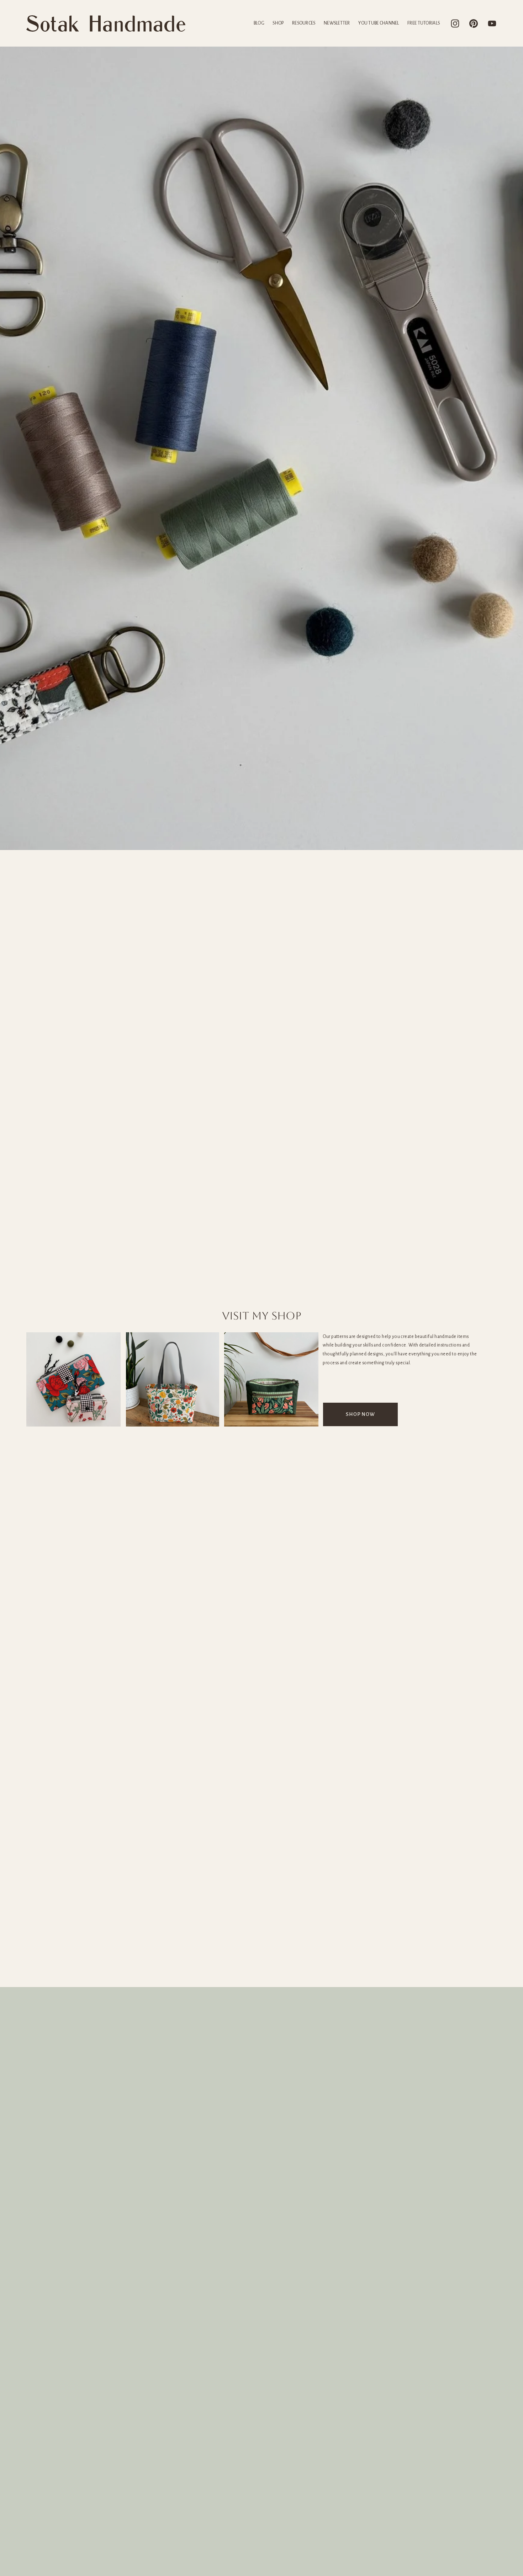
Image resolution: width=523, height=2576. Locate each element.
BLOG (259, 23)
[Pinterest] (474, 23)
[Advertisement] (261, 1934)
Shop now (360, 1414)
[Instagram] (455, 23)
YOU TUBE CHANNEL (379, 23)
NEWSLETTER (337, 23)
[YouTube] (492, 23)
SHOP (278, 23)
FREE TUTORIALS (424, 23)
